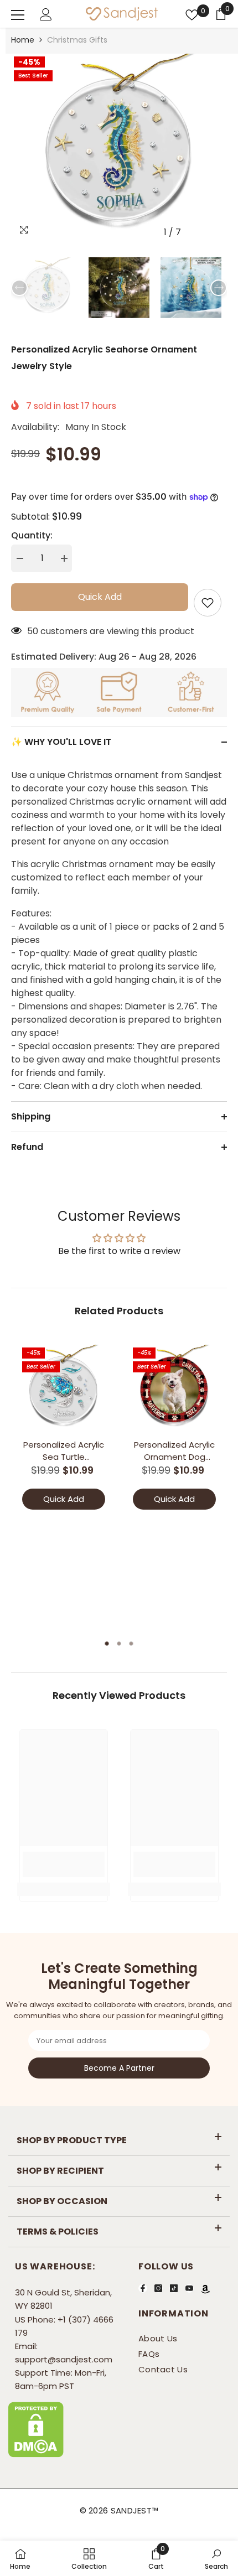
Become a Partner (119, 2068)
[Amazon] (205, 2289)
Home (23, 40)
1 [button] (107, 1644)
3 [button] (131, 1644)
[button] (196, 232)
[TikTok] (174, 2288)
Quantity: (32, 535)
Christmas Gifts (77, 40)
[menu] (18, 15)
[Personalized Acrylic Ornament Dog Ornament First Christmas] (174, 1389)
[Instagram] (158, 2288)
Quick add (97, 597)
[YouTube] (189, 2288)
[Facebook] (143, 2288)
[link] (64, 1864)
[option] (119, 148)
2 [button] (119, 1644)
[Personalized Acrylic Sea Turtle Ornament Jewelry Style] (64, 1389)
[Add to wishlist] (208, 603)
